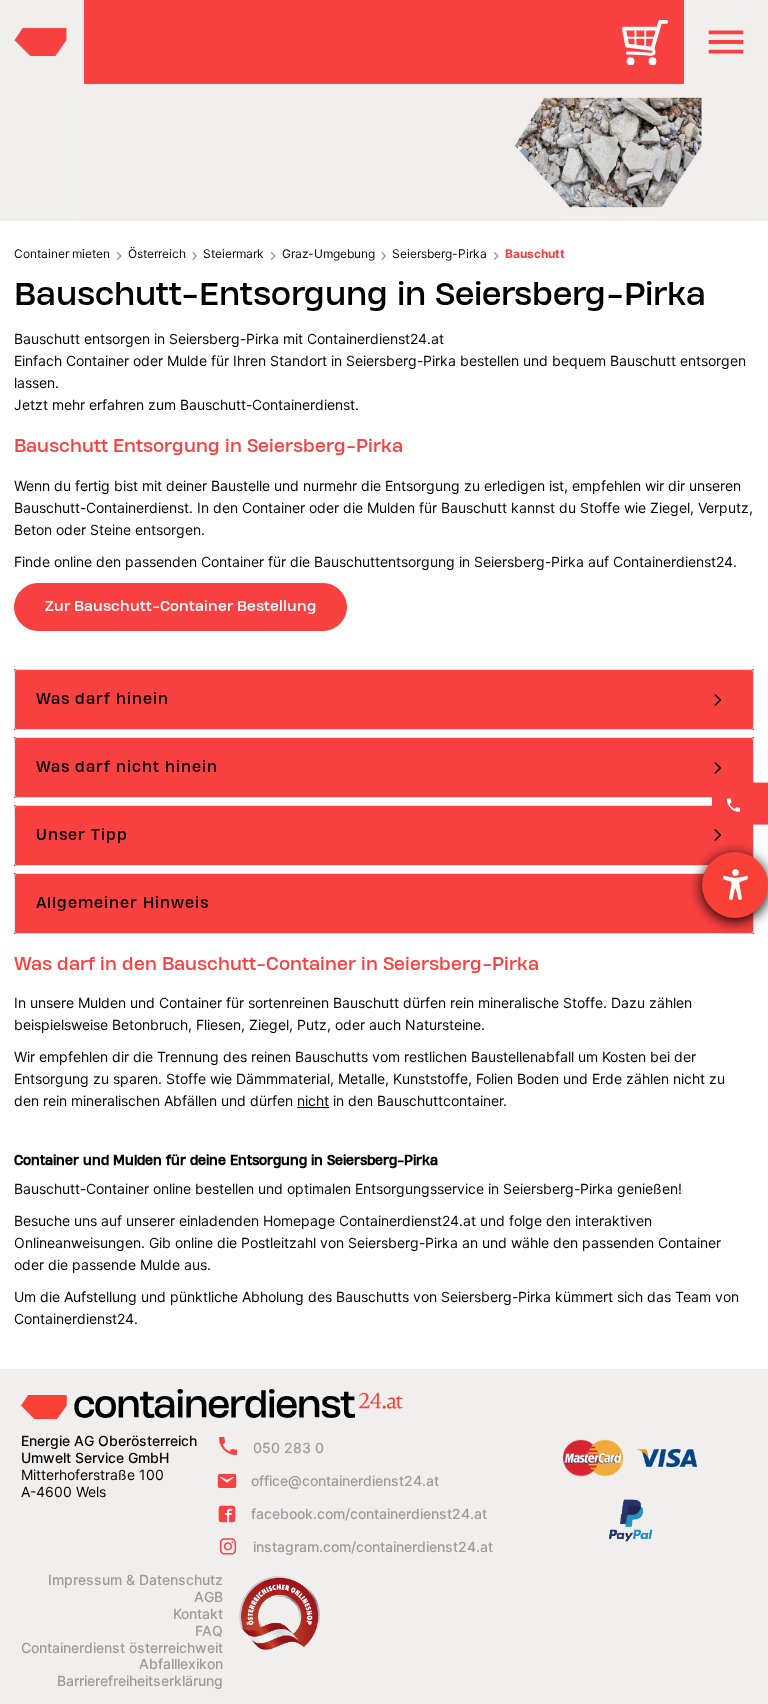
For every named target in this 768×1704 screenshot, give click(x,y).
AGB (208, 1597)
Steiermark (233, 253)
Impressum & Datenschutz (135, 1580)
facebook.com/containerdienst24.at (369, 1513)
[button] (726, 42)
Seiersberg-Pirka (439, 253)
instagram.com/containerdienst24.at (373, 1546)
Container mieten (62, 253)
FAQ (209, 1631)
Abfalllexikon (181, 1664)
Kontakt (198, 1614)
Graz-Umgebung (328, 253)
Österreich (157, 253)
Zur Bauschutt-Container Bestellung (180, 606)
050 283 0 (288, 1448)
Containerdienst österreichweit (122, 1648)
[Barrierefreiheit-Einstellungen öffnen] (735, 885)
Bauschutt (535, 253)
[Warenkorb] (652, 56)
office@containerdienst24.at (345, 1480)
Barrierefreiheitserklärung (140, 1681)
